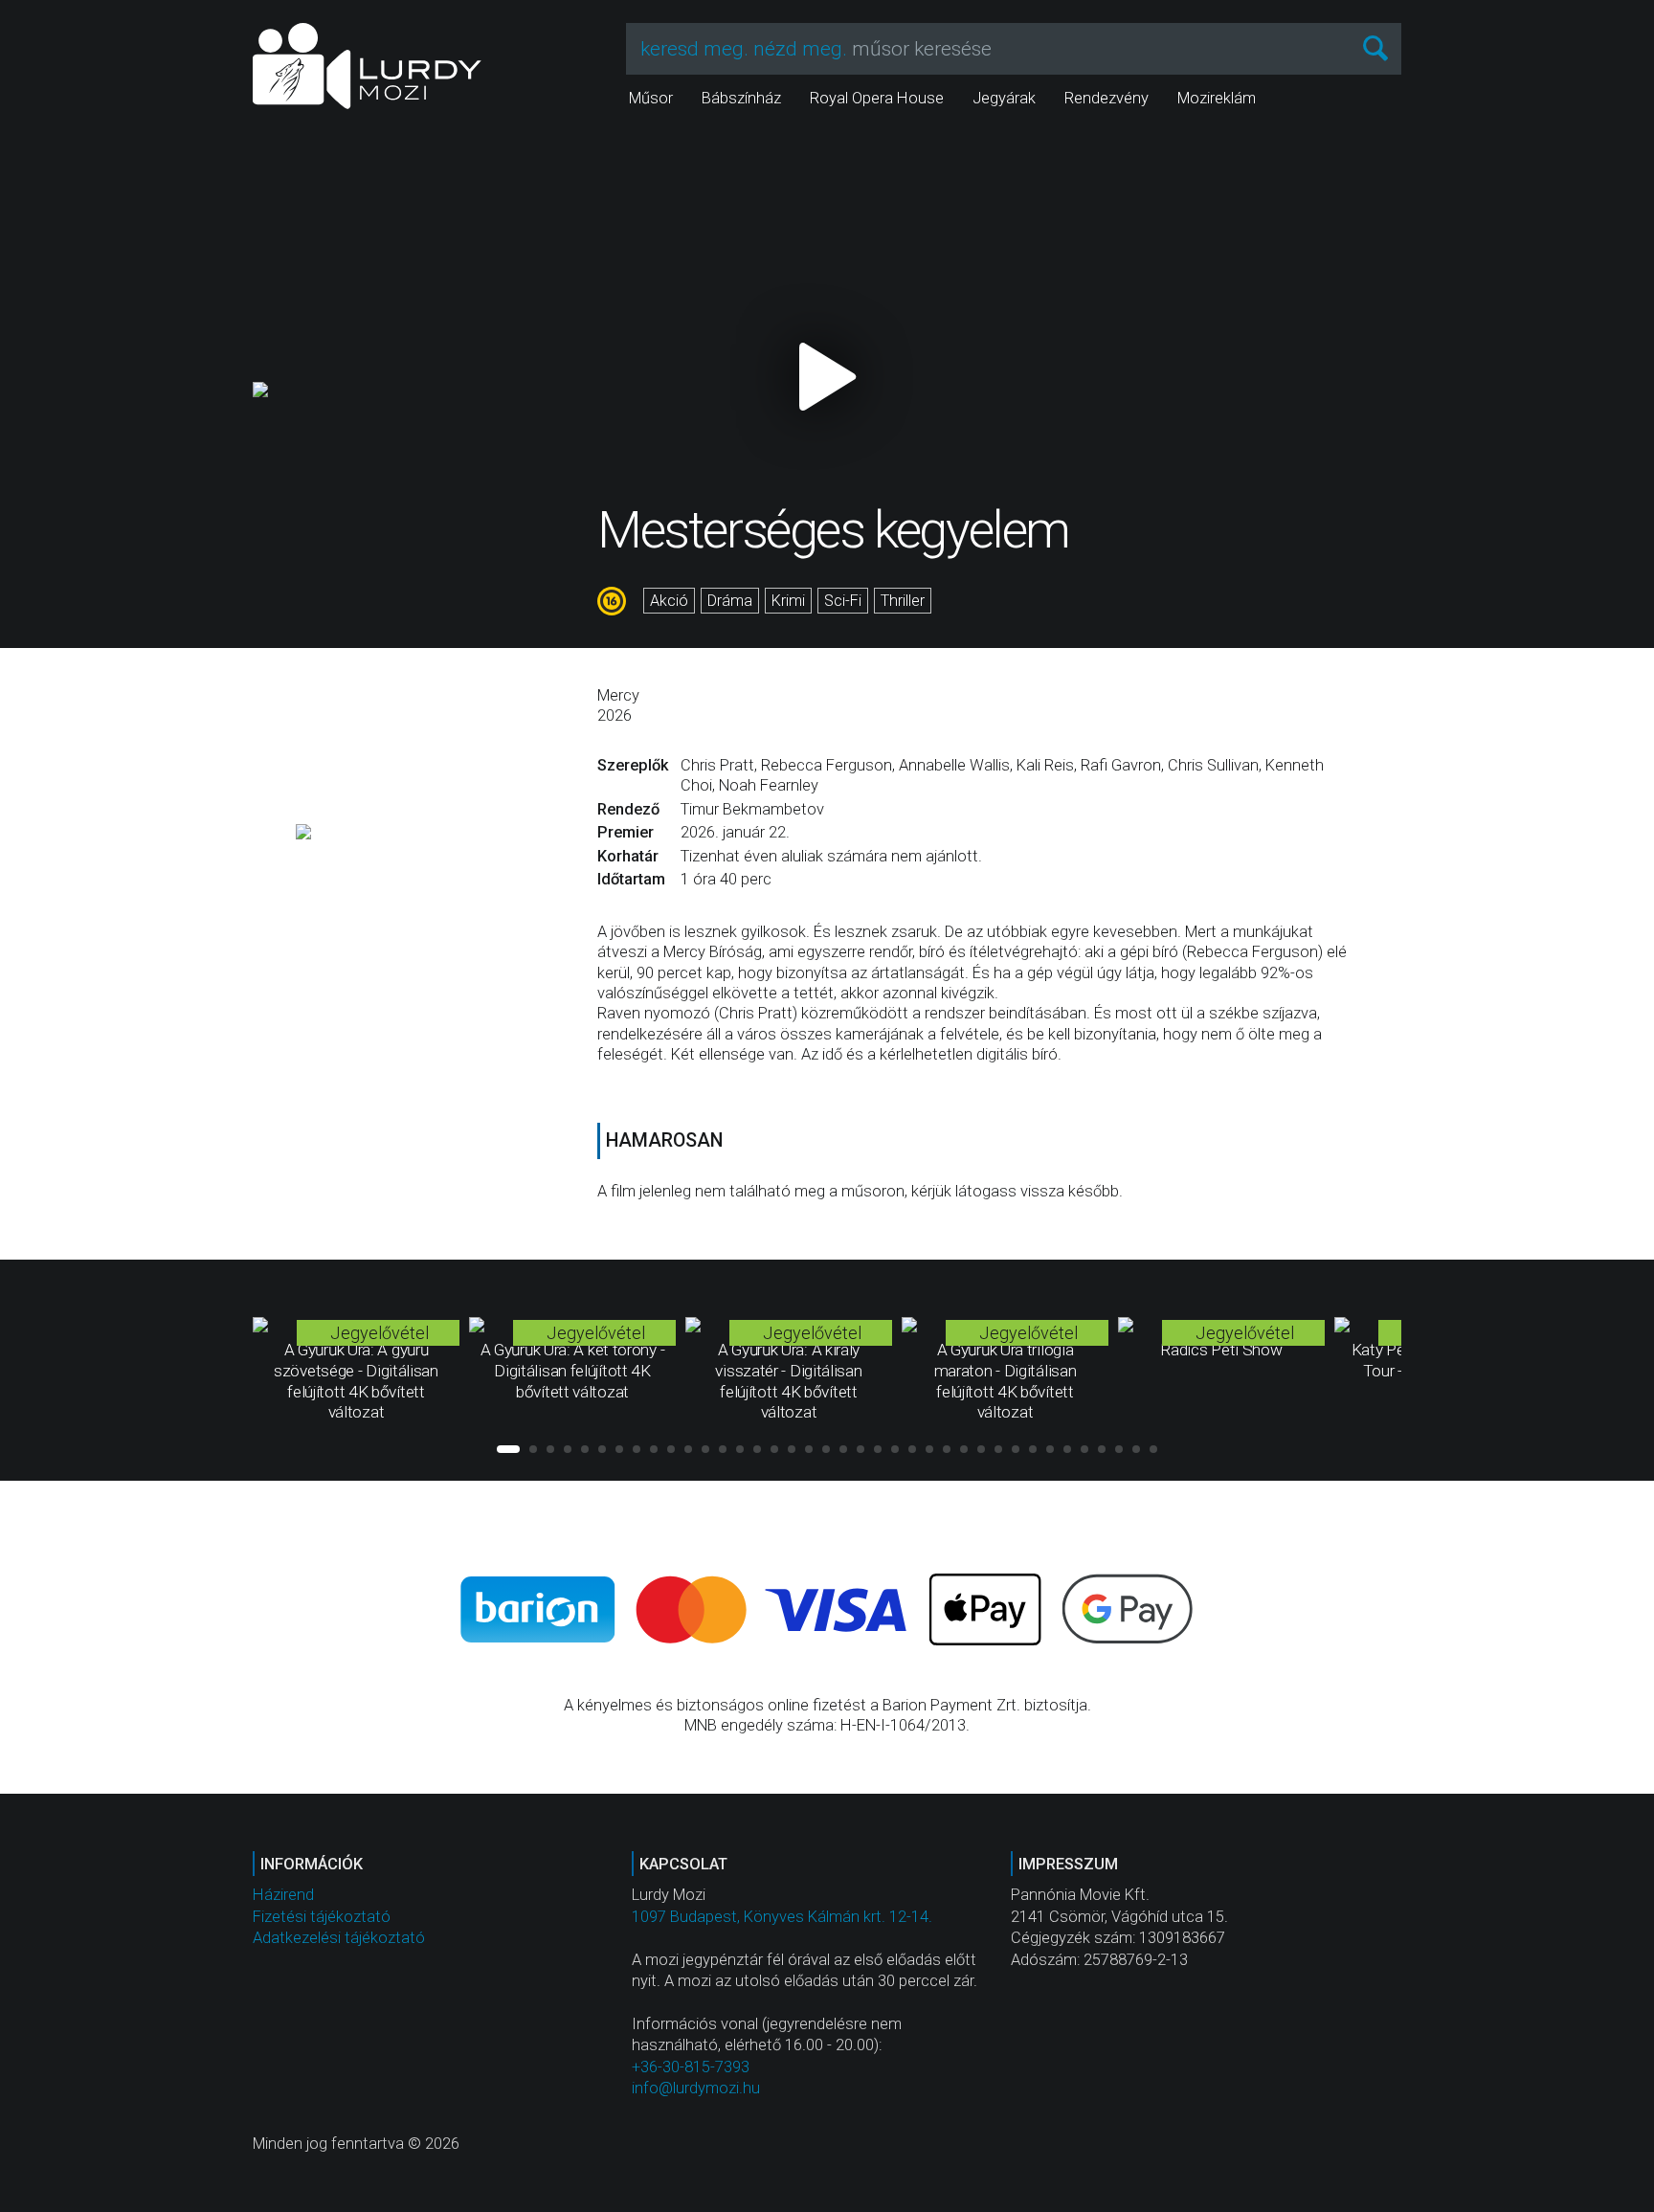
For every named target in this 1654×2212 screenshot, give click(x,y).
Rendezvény (1106, 98)
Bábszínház (741, 98)
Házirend (283, 1895)
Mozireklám (1217, 98)
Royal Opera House (877, 98)
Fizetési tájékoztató (322, 1917)
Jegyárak (1004, 98)
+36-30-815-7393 (691, 2067)
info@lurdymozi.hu (696, 2088)
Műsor (651, 98)
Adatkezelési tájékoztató (339, 1938)
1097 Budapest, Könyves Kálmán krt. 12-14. (782, 1917)
